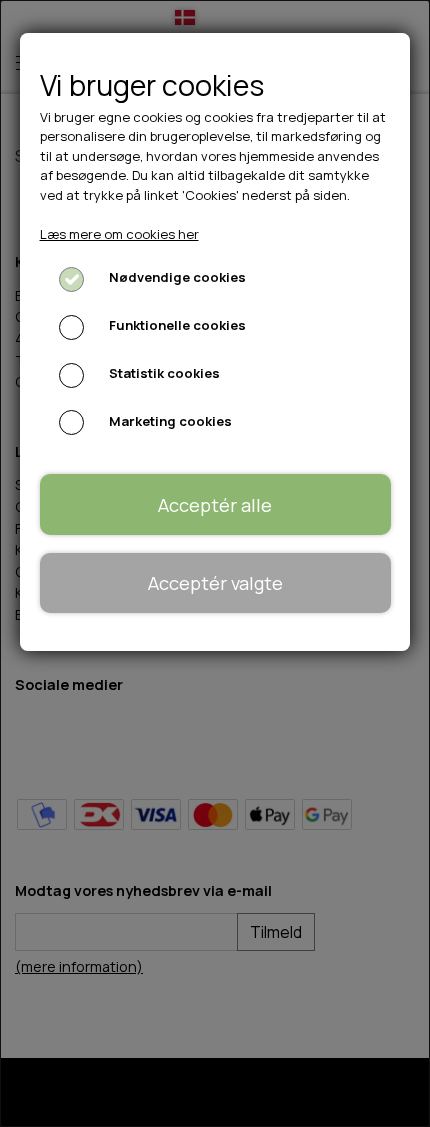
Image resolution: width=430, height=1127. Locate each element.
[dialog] (215, 563)
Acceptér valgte (215, 583)
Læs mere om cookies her (119, 234)
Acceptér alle (215, 505)
